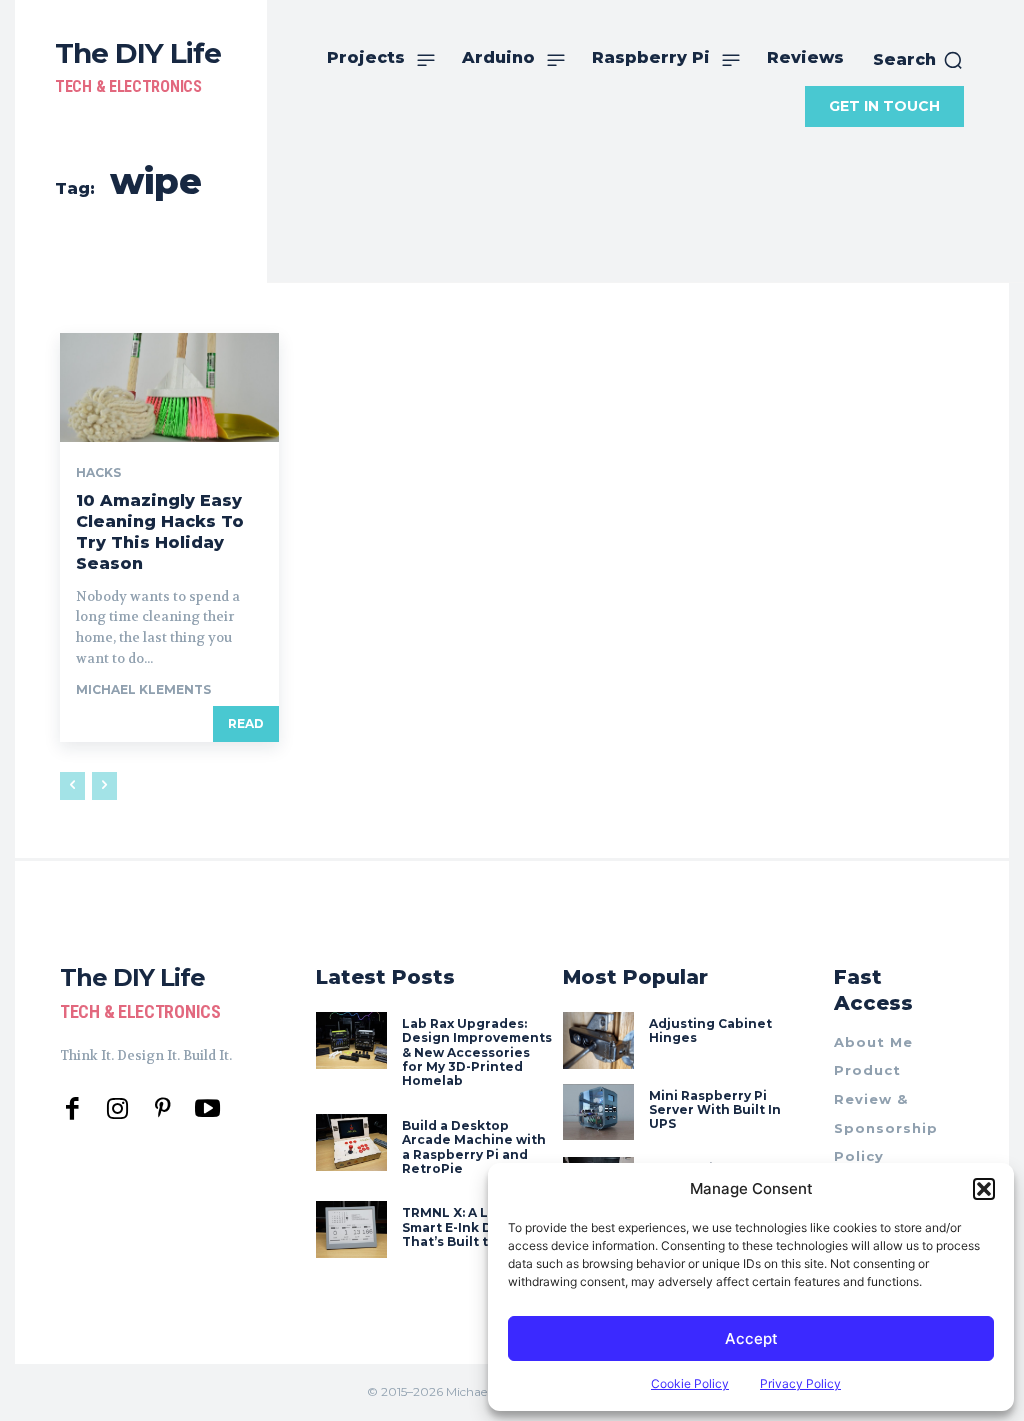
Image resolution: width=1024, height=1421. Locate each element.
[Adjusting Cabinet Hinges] (598, 1040)
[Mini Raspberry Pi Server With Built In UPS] (598, 1112)
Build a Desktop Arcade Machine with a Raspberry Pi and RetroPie (474, 1147)
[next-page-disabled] (104, 786)
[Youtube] (207, 1109)
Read (246, 723)
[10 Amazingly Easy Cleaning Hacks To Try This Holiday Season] (169, 387)
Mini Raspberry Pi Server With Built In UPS (715, 1110)
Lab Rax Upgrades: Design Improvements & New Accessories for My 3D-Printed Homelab (477, 1052)
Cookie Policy (690, 1383)
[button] (984, 1189)
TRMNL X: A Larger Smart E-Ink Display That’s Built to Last (466, 1227)
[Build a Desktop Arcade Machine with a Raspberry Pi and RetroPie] (351, 1142)
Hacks (98, 473)
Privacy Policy (800, 1383)
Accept (751, 1338)
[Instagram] (117, 1109)
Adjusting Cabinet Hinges (710, 1030)
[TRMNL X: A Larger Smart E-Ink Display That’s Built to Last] (351, 1229)
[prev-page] (72, 786)
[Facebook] (72, 1109)
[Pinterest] (162, 1109)
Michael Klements (143, 689)
